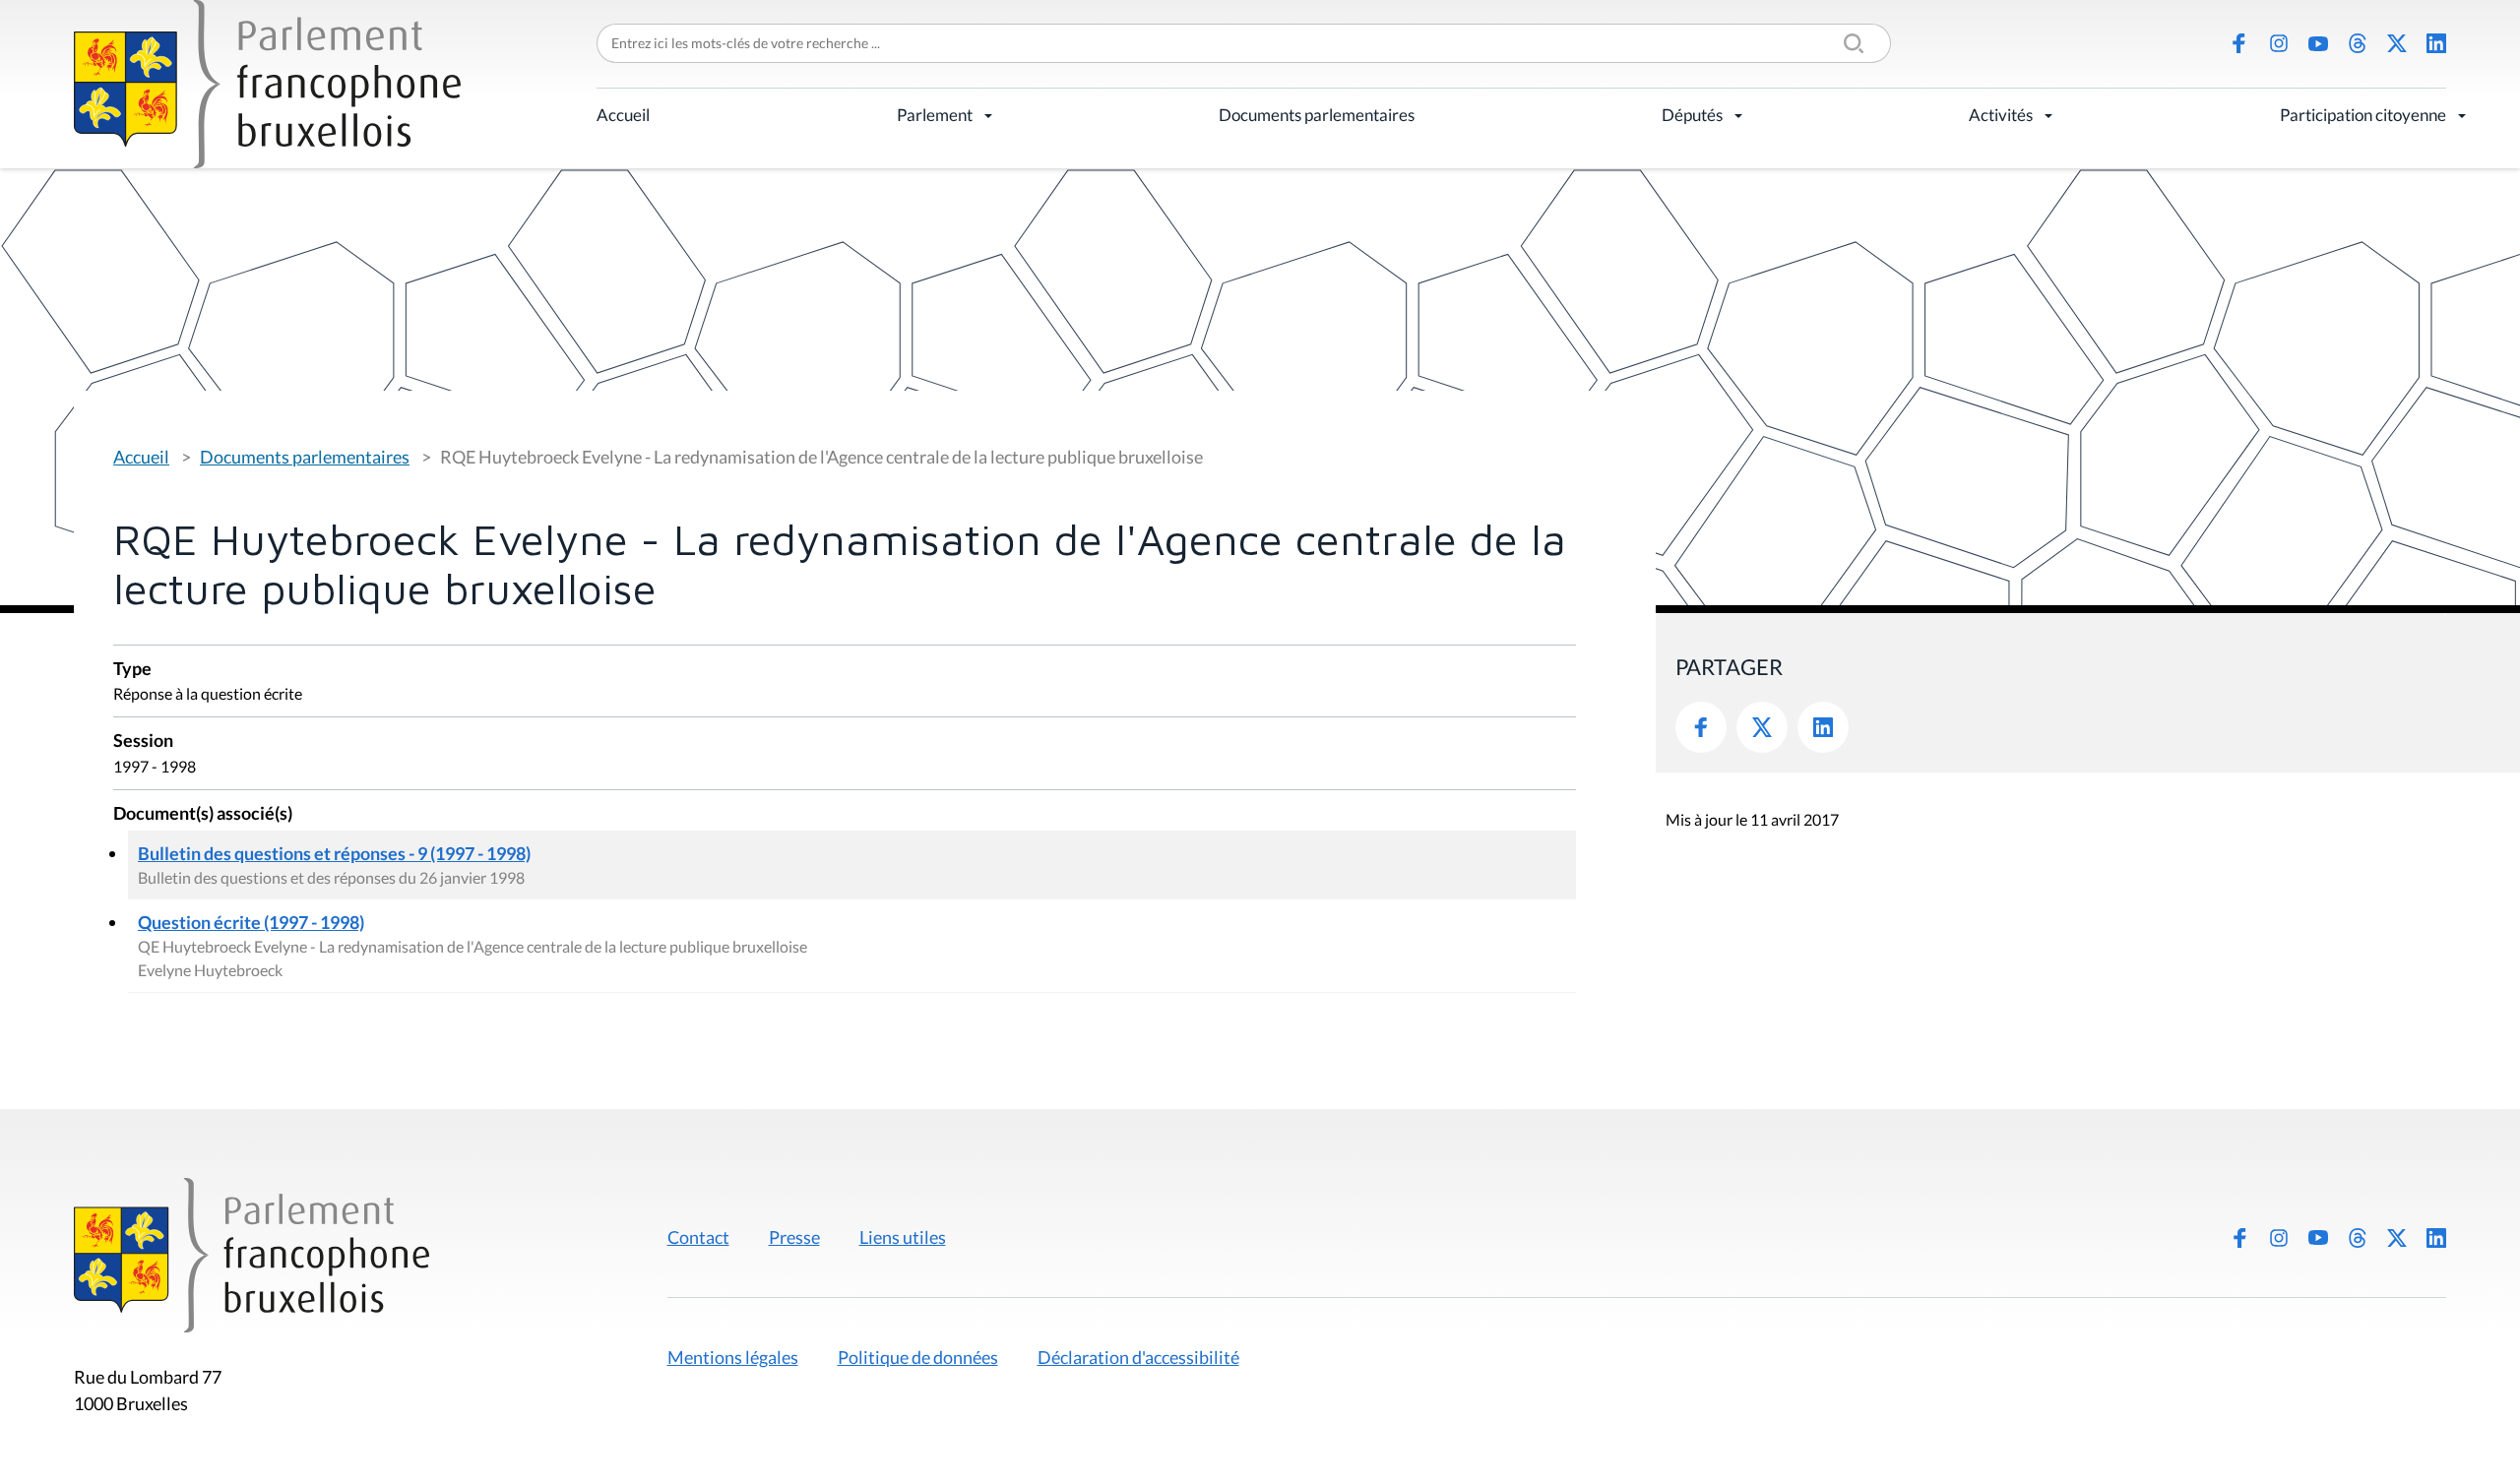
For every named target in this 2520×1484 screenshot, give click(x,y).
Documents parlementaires (1317, 115)
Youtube (2318, 43)
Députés (1692, 115)
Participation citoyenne (2363, 115)
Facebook (2239, 43)
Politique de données (918, 1357)
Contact (698, 1237)
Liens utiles (903, 1237)
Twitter (1762, 727)
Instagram (2279, 43)
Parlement (935, 115)
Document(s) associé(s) (203, 814)
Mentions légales (733, 1357)
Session (143, 742)
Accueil (623, 115)
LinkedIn (2436, 43)
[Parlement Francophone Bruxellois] (267, 84)
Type (132, 670)
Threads (2358, 43)
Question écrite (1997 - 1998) (251, 922)
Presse (794, 1237)
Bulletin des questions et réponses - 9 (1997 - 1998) (334, 853)
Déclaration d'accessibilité (1138, 1357)
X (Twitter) (2397, 43)
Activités (2001, 115)
